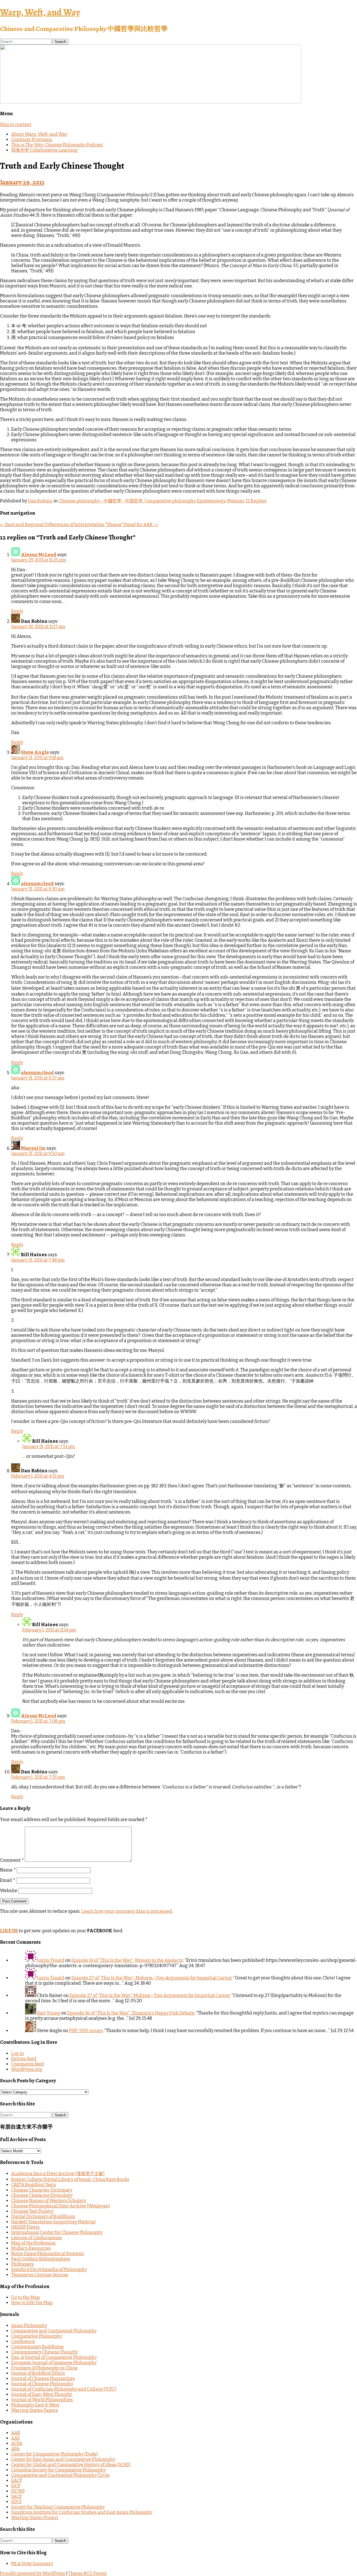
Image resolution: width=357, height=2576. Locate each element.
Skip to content (16, 124)
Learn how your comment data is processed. (127, 1911)
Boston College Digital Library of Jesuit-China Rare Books (70, 2179)
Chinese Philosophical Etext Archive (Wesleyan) (61, 2206)
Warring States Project (35, 2518)
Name (8, 1870)
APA (15, 2449)
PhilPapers (22, 2264)
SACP (16, 2496)
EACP (17, 2481)
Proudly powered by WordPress (33, 2573)
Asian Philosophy (29, 2326)
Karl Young (49, 2013)
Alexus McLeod (39, 555)
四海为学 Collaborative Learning (44, 150)
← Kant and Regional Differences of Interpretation (52, 525)
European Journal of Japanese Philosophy (54, 2363)
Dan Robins (40, 501)
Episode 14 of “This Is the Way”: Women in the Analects (127, 1960)
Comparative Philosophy (37, 2336)
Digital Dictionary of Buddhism (43, 2217)
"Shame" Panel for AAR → (132, 525)
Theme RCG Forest (88, 2573)
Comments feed (28, 2064)
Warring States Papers (35, 2410)
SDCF (17, 2502)
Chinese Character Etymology (42, 2195)
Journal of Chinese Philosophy (42, 2384)
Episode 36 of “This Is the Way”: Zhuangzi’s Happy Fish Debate (131, 2013)
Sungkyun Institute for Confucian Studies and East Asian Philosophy (82, 2512)
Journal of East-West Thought (42, 2394)
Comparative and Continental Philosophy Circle (60, 2475)
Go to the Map (26, 2297)
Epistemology (211, 501)
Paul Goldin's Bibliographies (41, 2259)
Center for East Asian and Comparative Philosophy (63, 2459)
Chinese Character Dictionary (42, 2190)
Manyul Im (33, 1148)
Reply (17, 611)
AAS (15, 2438)
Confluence (23, 2341)
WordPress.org (27, 2069)
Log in (18, 2053)
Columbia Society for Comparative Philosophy (58, 2470)
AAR (16, 2433)
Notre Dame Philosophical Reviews (48, 2254)
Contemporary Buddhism (38, 2347)
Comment (12, 1860)
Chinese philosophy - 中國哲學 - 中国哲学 (101, 501)
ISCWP (18, 2491)
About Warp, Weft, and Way (39, 134)
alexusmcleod (37, 884)
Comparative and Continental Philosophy (54, 2331)
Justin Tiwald (51, 1960)
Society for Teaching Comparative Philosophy (58, 2507)
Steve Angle (35, 752)
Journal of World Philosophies (42, 2400)
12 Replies (256, 501)
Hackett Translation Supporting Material (53, 2222)
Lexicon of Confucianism (37, 2238)
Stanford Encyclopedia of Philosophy (49, 2269)
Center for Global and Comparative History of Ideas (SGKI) (71, 2465)
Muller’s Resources (31, 2248)
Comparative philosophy (170, 501)
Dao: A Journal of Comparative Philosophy (54, 2357)
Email (8, 1880)
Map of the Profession (33, 2243)
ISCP (16, 2486)
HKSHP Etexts (25, 2227)
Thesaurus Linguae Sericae (40, 2275)
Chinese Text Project (32, 2211)
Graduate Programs (32, 140)
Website (9, 1891)
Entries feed (24, 2059)
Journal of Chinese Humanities (43, 2378)
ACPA (17, 2443)
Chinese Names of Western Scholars (49, 2201)
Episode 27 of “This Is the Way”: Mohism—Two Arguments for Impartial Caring (152, 1978)
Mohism (236, 501)
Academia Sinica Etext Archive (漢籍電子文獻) (58, 2174)
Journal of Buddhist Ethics (38, 2373)
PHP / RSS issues (86, 2031)
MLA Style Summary (32, 2564)
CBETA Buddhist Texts (34, 2185)
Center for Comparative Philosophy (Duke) (55, 2454)
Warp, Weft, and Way (40, 12)
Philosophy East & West (35, 2405)
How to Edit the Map (32, 2303)
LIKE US (9, 1931)
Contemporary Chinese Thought (44, 2352)
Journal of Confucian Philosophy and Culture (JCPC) (64, 2389)
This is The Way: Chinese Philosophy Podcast (57, 145)
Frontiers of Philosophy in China (44, 2368)
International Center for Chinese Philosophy (57, 2232)
